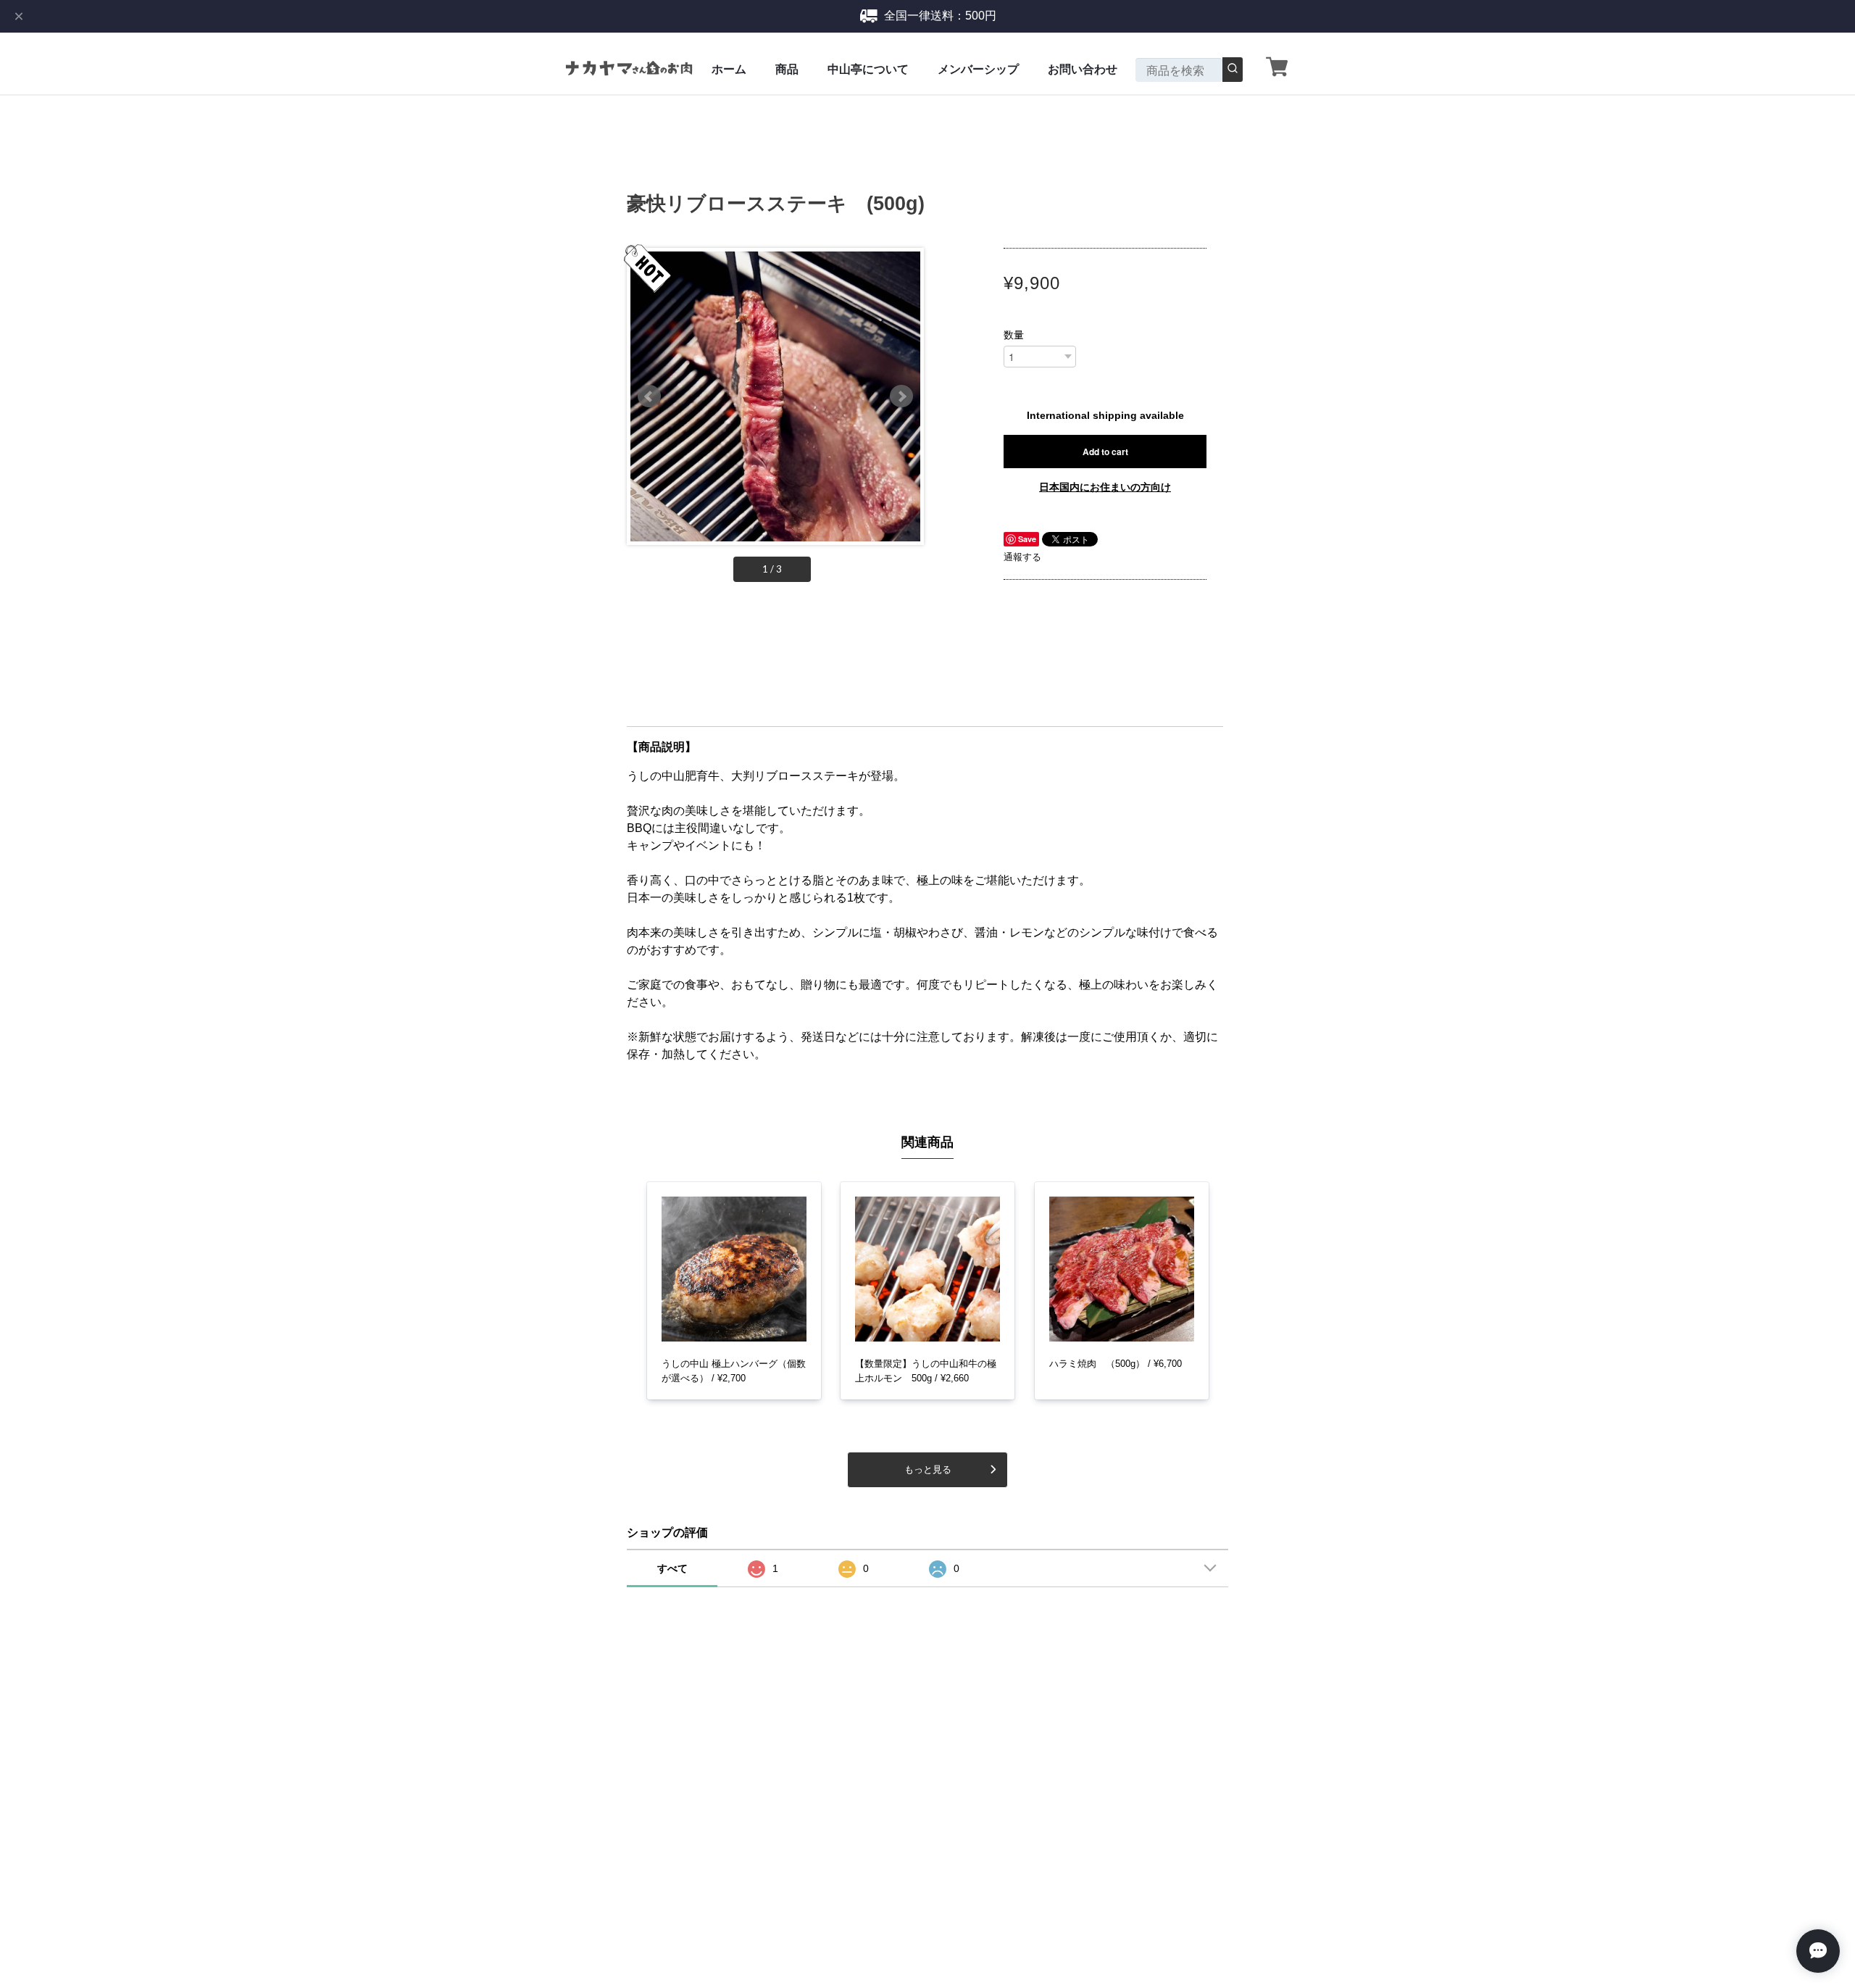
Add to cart (1105, 452)
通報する (1022, 557)
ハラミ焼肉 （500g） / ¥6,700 (1116, 1364)
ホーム (729, 69)
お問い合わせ (1083, 69)
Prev (649, 396)
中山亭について (868, 69)
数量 (1014, 335)
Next (901, 396)
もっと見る (928, 1469)
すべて (672, 1568)
